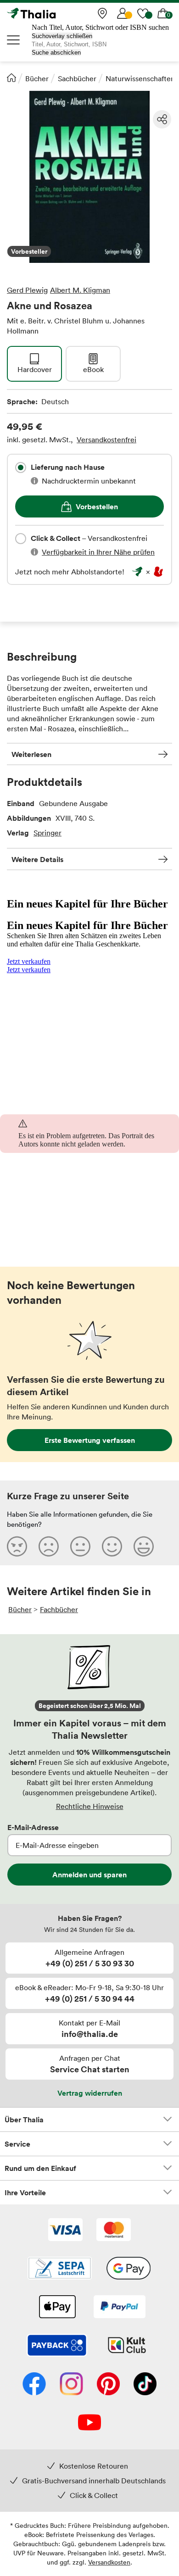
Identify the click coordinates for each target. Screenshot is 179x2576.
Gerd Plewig (27, 290)
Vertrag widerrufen (90, 2093)
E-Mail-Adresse (33, 1827)
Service (17, 2144)
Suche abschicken (56, 53)
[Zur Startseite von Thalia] (53, 13)
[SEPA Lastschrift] (60, 2269)
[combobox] (21, 467)
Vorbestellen (97, 506)
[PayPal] (120, 2308)
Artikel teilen (162, 119)
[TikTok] (145, 2385)
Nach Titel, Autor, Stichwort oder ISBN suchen (100, 27)
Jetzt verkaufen (29, 961)
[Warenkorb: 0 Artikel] (163, 13)
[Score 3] (80, 1546)
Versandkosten (109, 2562)
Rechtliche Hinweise (90, 1806)
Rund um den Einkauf (40, 2168)
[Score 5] (144, 1546)
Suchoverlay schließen (62, 36)
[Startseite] (11, 78)
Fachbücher (59, 1609)
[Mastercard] (114, 2231)
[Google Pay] (129, 2269)
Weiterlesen (31, 754)
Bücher (37, 78)
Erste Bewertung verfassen (90, 1440)
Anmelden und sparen (89, 1875)
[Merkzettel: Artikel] (143, 13)
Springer (48, 833)
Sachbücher (77, 78)
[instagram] (71, 2385)
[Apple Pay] (57, 2308)
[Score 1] (17, 1546)
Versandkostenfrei (106, 440)
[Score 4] (112, 1546)
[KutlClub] (127, 2346)
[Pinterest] (108, 2385)
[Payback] (57, 2346)
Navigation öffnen (14, 40)
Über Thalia (24, 2120)
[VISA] (65, 2231)
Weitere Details (37, 859)
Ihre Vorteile (25, 2192)
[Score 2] (49, 1546)
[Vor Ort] (102, 13)
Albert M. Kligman (80, 290)
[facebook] (34, 2385)
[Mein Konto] (123, 13)
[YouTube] (89, 2423)
